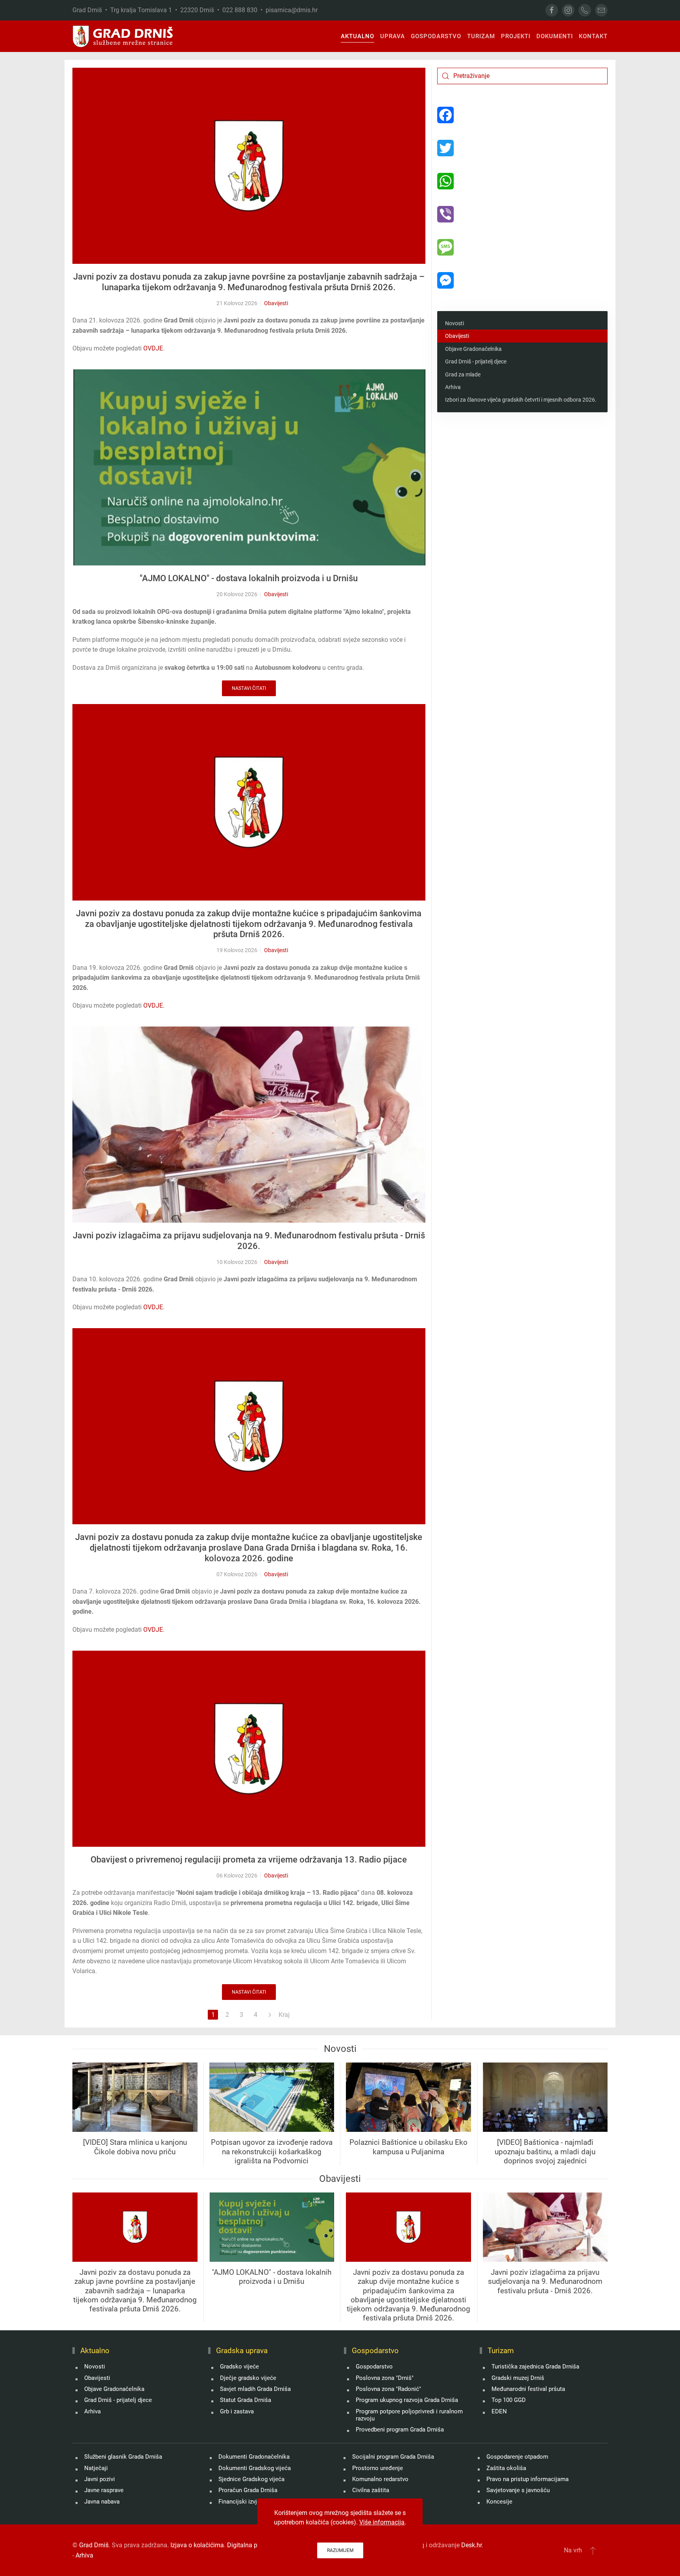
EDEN (499, 2411)
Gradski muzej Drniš (518, 2378)
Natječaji (96, 2468)
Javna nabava (102, 2502)
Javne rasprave (104, 2490)
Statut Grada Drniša (246, 2400)
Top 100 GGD (509, 2400)
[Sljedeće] (270, 2015)
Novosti (455, 323)
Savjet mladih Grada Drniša (255, 2389)
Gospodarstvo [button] (436, 36)
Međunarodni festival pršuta (528, 2389)
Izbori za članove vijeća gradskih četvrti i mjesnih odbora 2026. (521, 400)
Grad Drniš (94, 2545)
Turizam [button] (481, 36)
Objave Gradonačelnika (473, 349)
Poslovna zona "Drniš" (385, 2378)
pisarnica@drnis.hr (292, 10)
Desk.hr (471, 2545)
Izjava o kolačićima (197, 2545)
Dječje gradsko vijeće (248, 2378)
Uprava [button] (393, 36)
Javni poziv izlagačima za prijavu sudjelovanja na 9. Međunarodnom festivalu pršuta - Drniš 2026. (249, 1241)
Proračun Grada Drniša (248, 2490)
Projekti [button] (516, 36)
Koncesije (499, 2502)
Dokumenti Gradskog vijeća (255, 2468)
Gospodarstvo (374, 2367)
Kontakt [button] (593, 36)
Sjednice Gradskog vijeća (251, 2479)
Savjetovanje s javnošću (518, 2490)
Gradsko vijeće (239, 2367)
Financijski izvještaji (245, 2502)
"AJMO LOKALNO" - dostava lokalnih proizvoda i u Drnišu (249, 578)
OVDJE (153, 348)
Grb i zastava (237, 2411)
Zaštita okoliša (506, 2468)
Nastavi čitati (249, 688)
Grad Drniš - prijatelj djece (476, 361)
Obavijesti (276, 303)
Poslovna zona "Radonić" (388, 2389)
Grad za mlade (463, 374)
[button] (593, 2550)
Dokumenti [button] (555, 36)
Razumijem (340, 2550)
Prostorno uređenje (378, 2468)
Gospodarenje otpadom (517, 2457)
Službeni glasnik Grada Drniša (123, 2457)
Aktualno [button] (358, 36)
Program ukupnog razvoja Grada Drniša (407, 2400)
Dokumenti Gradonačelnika (254, 2457)
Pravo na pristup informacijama (528, 2479)
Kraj (284, 2015)
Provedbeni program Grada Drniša (400, 2430)
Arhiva (453, 387)
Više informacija (382, 2522)
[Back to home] (123, 36)
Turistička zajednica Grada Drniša (535, 2367)
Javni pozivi (100, 2479)
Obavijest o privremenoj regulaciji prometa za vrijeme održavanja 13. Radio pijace (249, 1860)
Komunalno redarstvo (380, 2479)
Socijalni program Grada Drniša (393, 2457)
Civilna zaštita (371, 2490)
